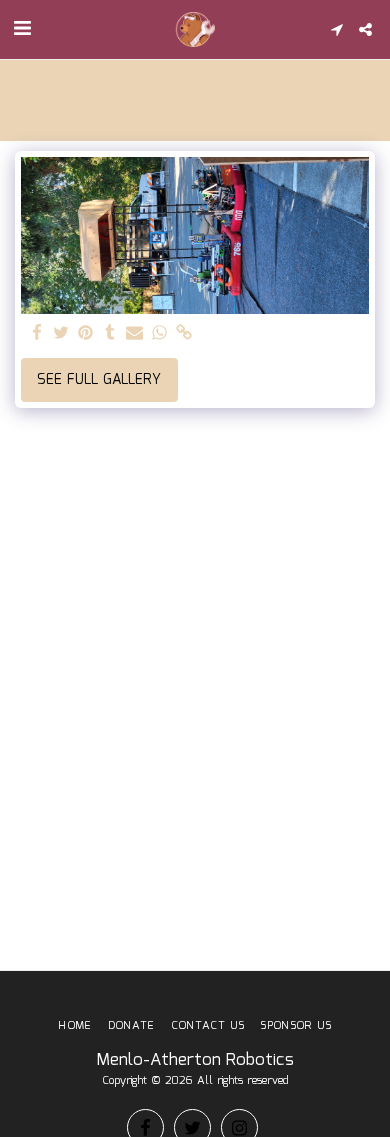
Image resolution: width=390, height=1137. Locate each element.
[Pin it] (86, 334)
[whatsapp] (160, 334)
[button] (22, 29)
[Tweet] (62, 334)
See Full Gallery (99, 380)
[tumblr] (111, 334)
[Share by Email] (135, 334)
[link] (184, 334)
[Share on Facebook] (37, 334)
